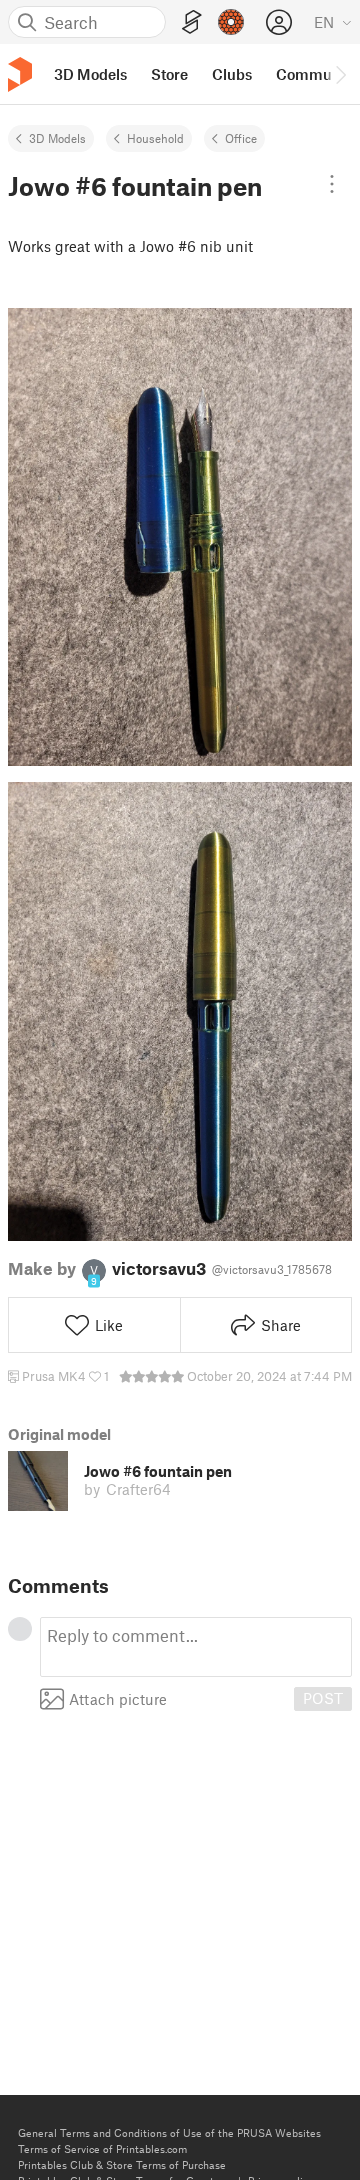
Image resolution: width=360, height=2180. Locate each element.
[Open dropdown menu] (332, 184)
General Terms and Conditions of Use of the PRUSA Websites (169, 2132)
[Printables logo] (20, 74)
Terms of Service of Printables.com (102, 2148)
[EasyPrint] (192, 22)
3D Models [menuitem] (90, 74)
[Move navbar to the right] (340, 74)
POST (323, 1698)
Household (155, 138)
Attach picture (118, 1699)
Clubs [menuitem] (232, 74)
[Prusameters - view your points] (231, 22)
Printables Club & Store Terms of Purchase (122, 2164)
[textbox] (196, 1647)
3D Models (57, 138)
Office (241, 138)
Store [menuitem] (169, 74)
